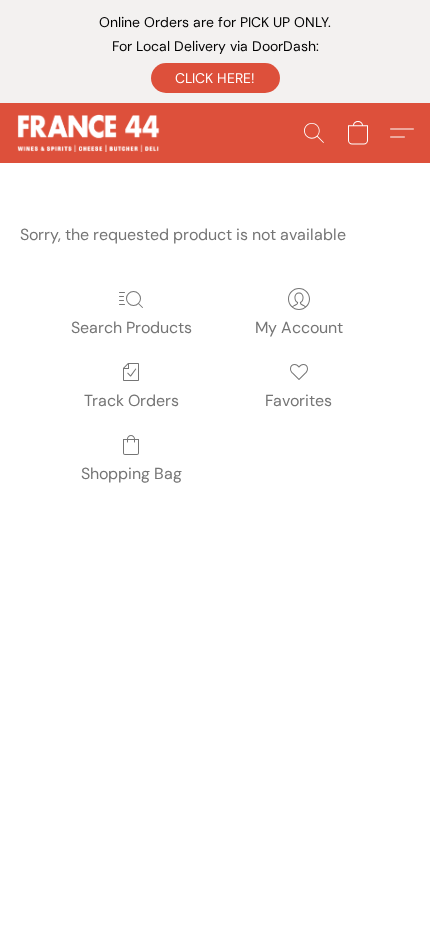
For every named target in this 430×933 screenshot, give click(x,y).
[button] (215, 78)
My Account (299, 327)
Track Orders (131, 400)
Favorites (298, 400)
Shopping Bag (131, 473)
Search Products (131, 327)
